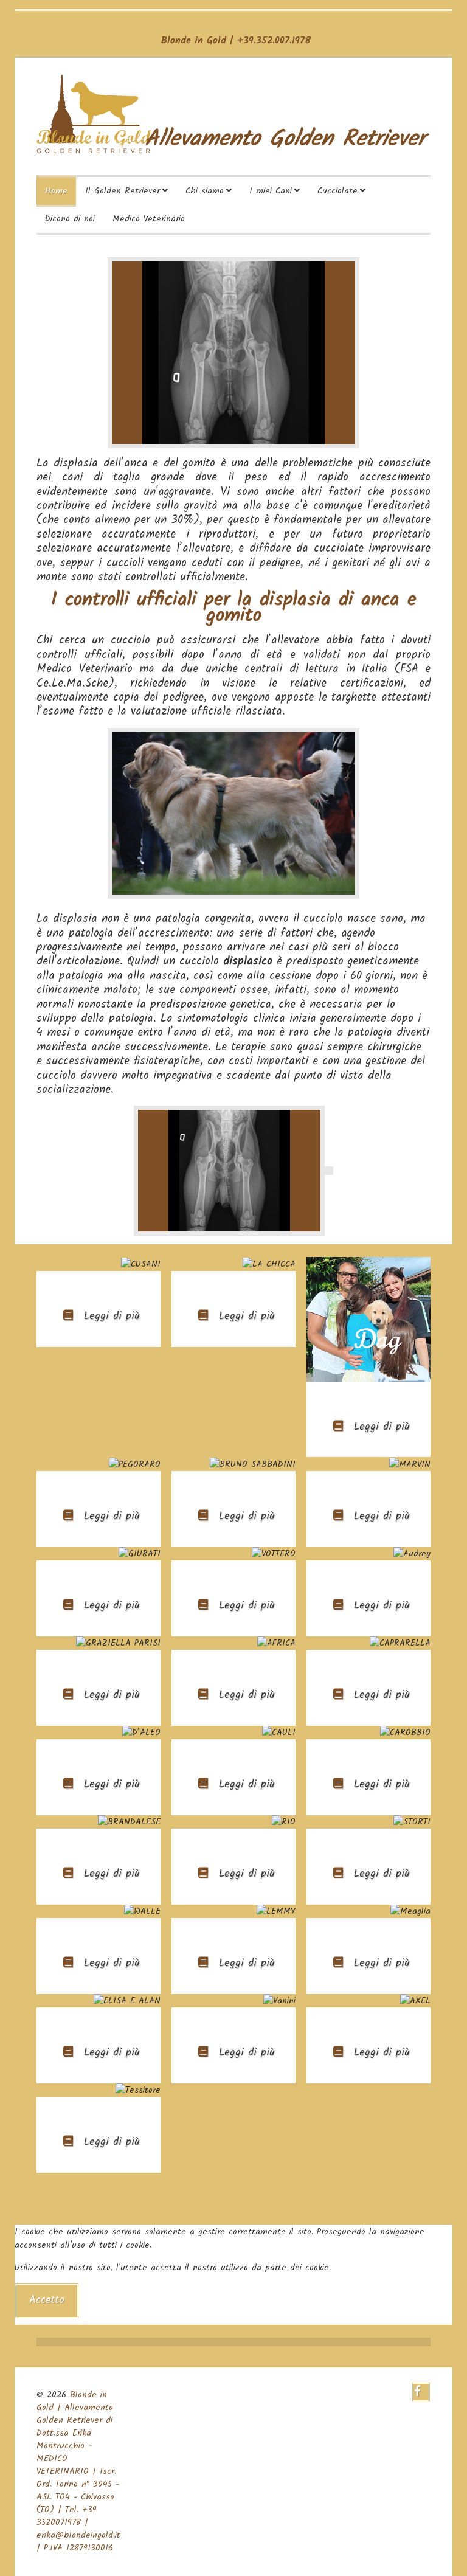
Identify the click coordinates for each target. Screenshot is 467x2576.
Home (56, 191)
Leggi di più (110, 1316)
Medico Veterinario (149, 219)
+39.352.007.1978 (274, 40)
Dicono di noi (70, 219)
